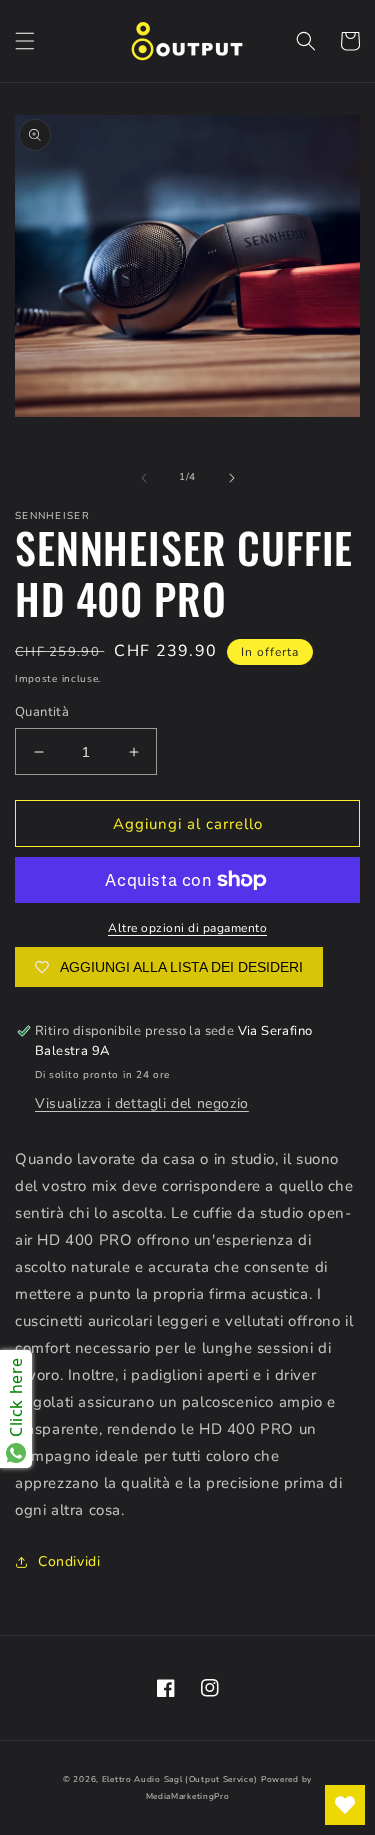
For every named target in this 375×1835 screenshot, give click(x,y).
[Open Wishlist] (345, 1805)
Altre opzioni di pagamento (187, 928)
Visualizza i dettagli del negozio (142, 1103)
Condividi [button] (69, 1561)
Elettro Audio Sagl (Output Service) (180, 1779)
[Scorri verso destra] (232, 478)
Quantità (42, 712)
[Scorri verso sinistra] (144, 478)
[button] (25, 41)
